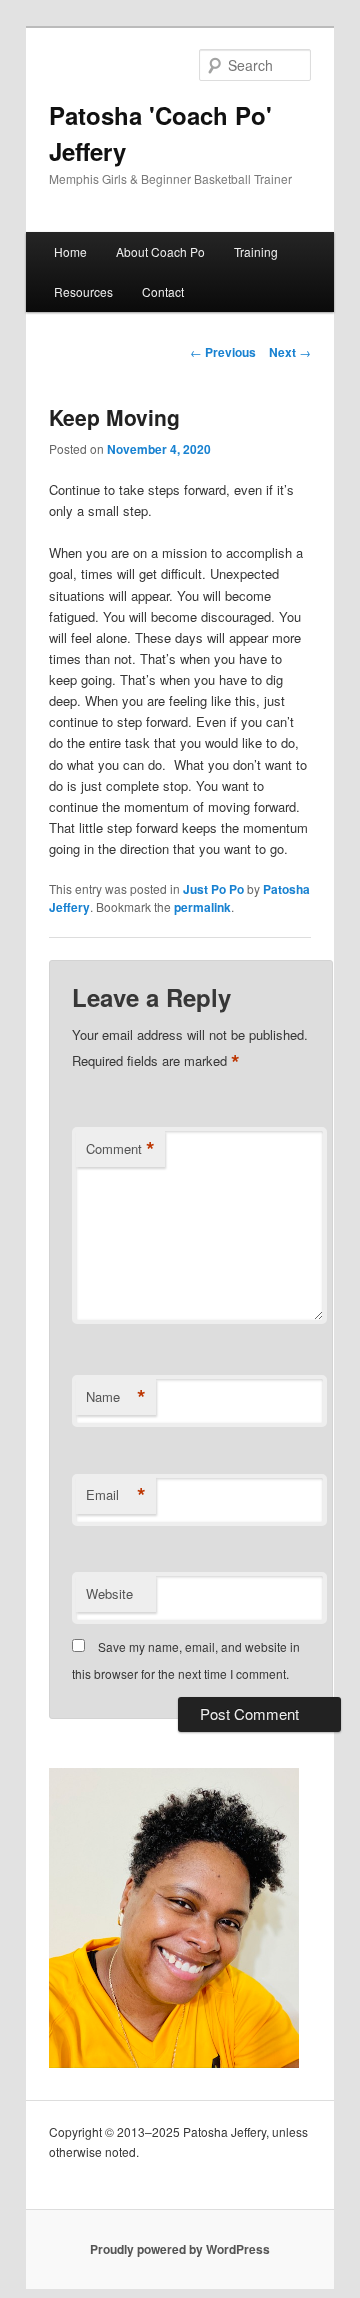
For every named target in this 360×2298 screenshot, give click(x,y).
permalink (202, 907)
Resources (83, 291)
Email (116, 1495)
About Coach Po (160, 251)
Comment (120, 1149)
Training (256, 251)
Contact (163, 291)
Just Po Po (213, 889)
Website (109, 1593)
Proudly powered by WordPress (180, 2249)
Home (70, 251)
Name (116, 1397)
